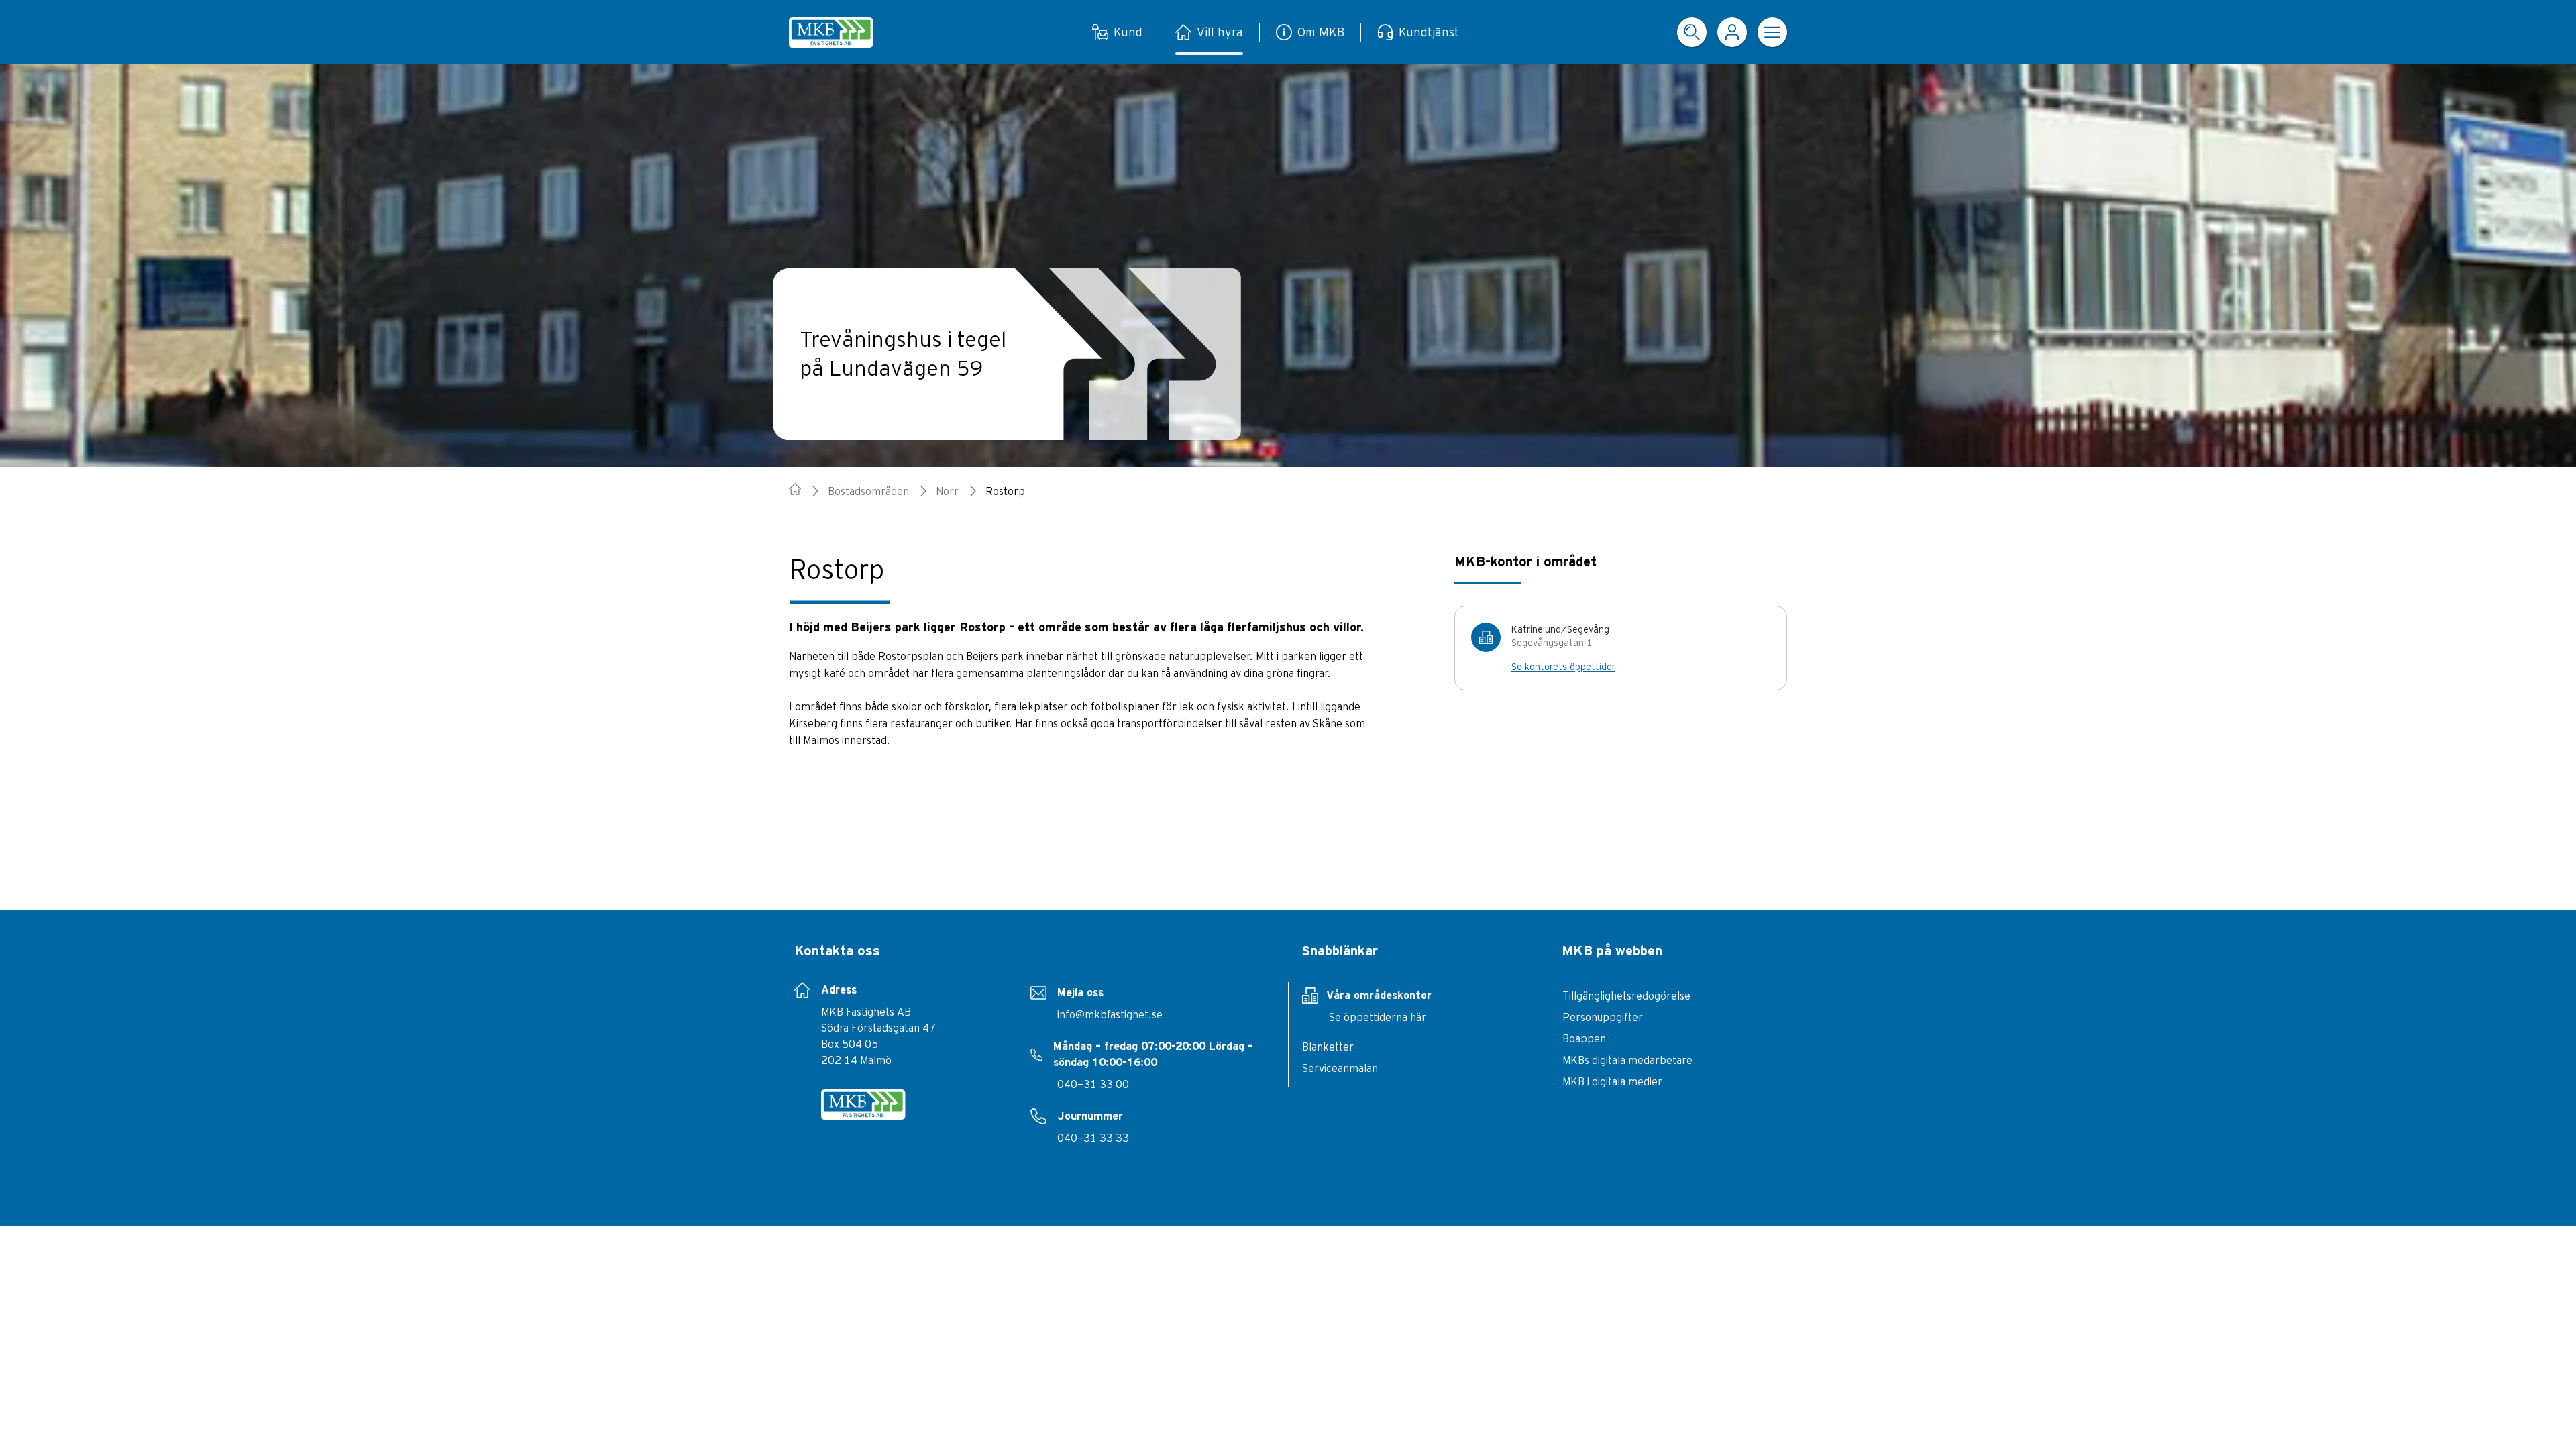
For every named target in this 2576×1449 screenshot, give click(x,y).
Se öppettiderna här (1378, 1017)
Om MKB (1321, 32)
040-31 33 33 (1093, 1138)
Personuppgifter (1603, 1017)
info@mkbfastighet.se (1110, 1014)
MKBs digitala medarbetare (1627, 1060)
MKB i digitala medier (1612, 1081)
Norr (947, 491)
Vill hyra (1220, 32)
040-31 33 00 (1093, 1084)
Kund (1128, 32)
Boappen (1584, 1038)
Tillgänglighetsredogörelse (1626, 996)
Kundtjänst (1429, 32)
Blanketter (1328, 1046)
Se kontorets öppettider (1563, 667)
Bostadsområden (868, 491)
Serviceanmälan (1340, 1068)
